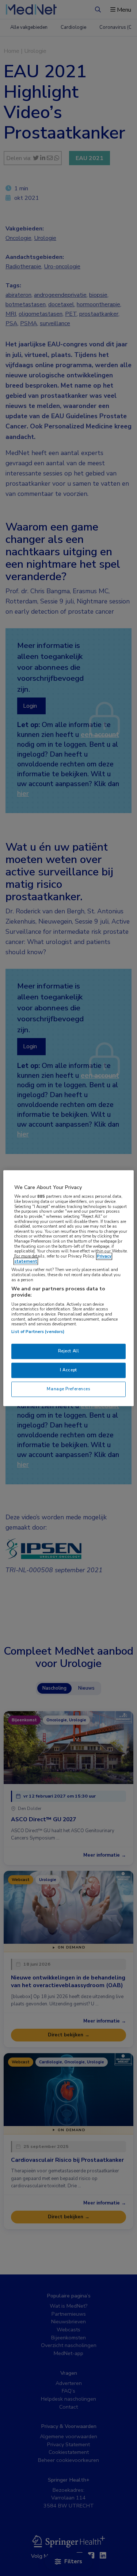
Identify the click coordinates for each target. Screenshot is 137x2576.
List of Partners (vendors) (38, 1332)
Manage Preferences (68, 1389)
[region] (68, 1288)
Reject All (69, 1351)
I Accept (68, 1370)
